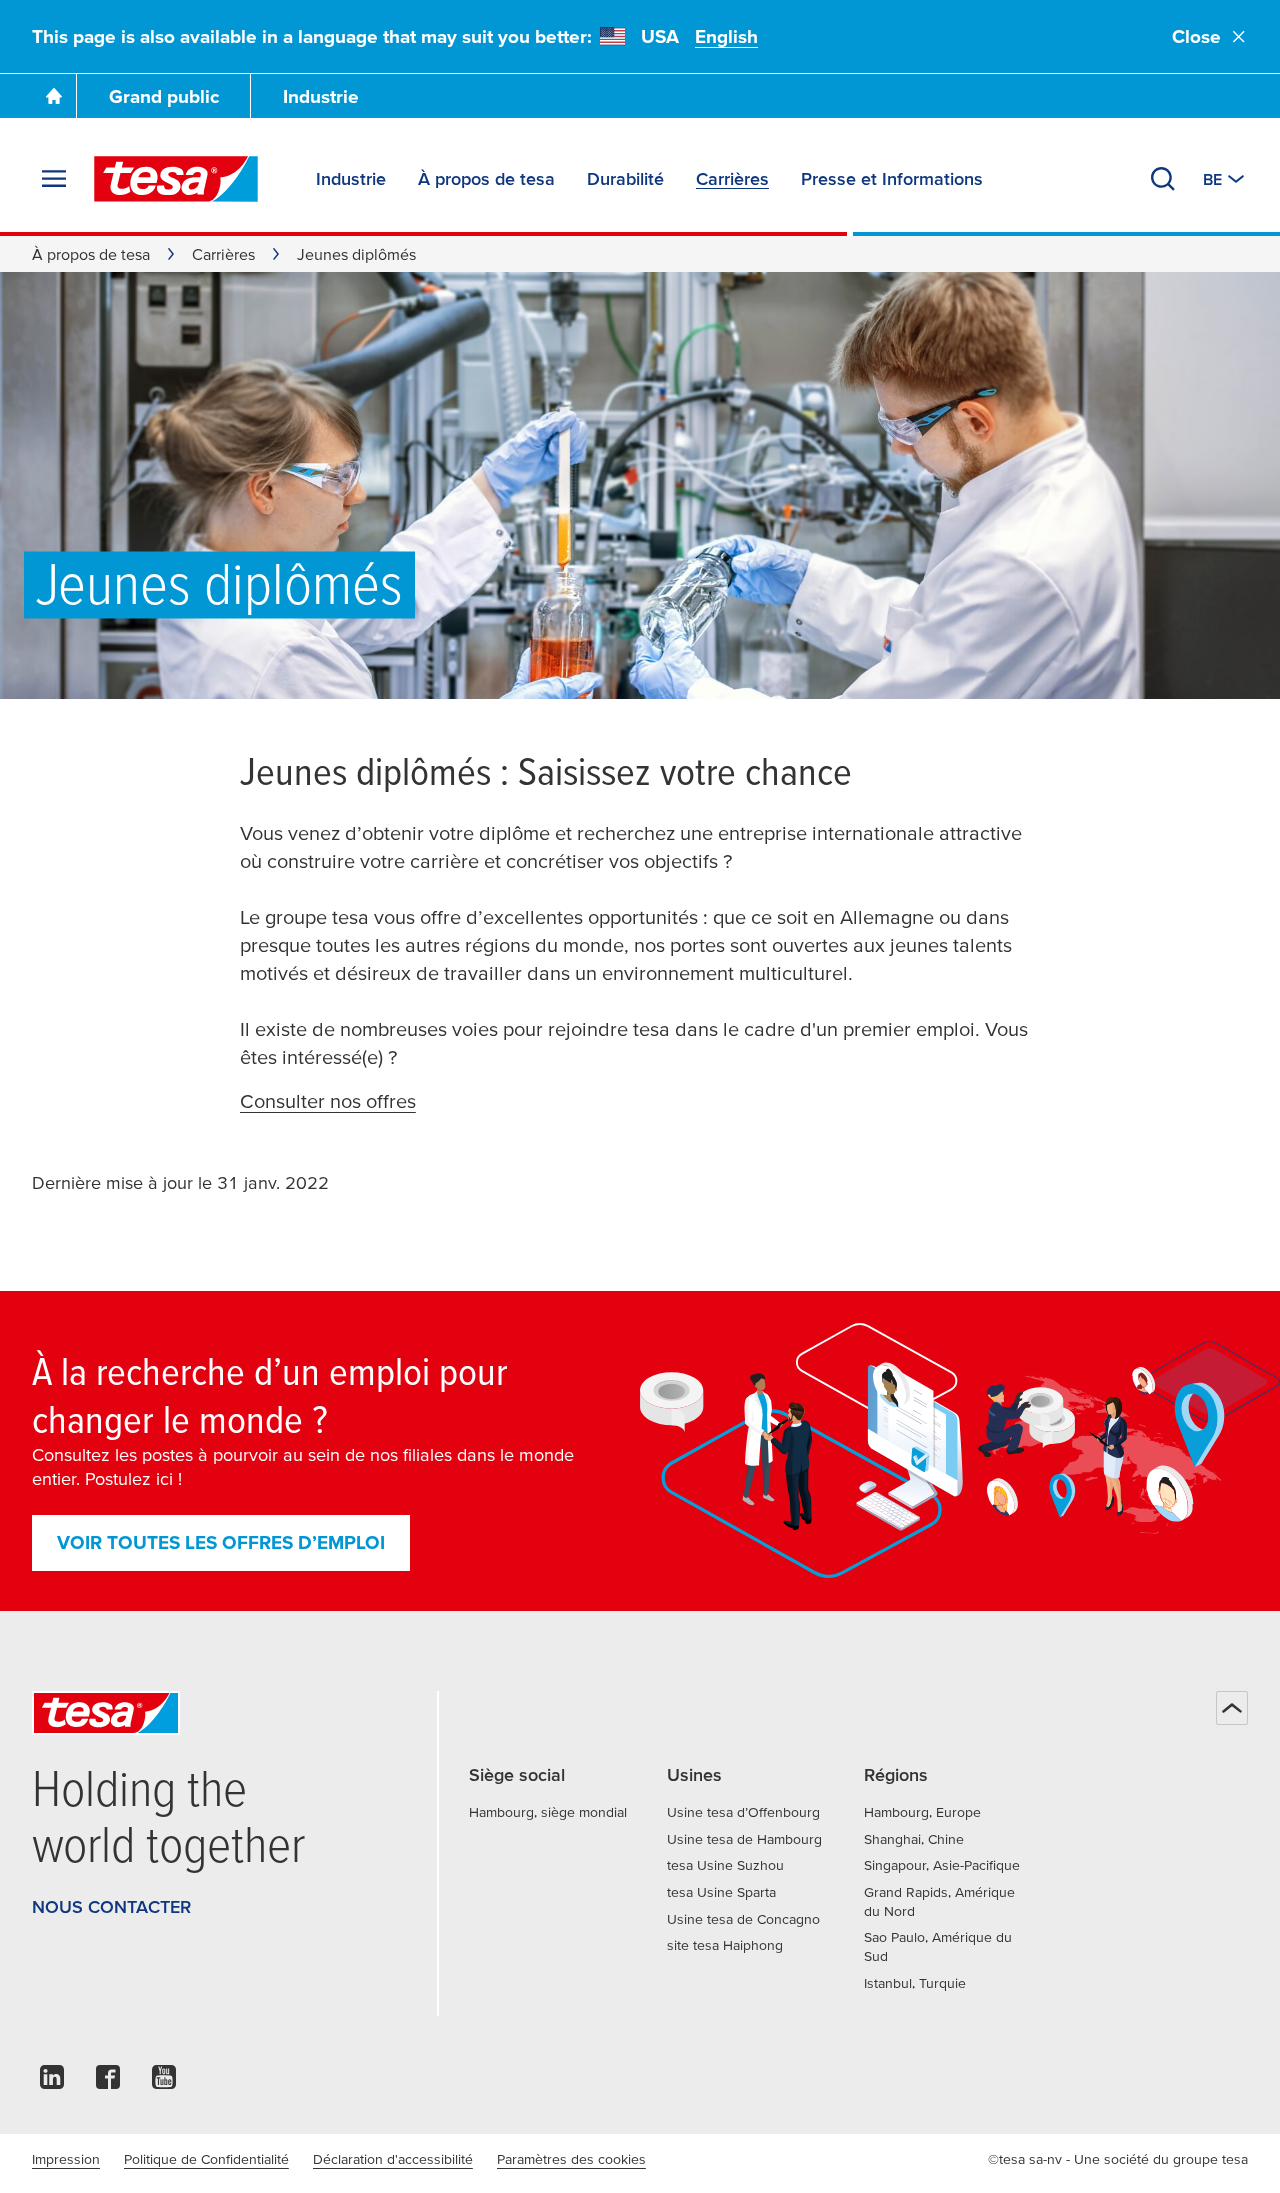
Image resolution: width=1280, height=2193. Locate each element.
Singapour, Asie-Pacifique (942, 1865)
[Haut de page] (1232, 1708)
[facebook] (108, 2082)
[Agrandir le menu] (54, 179)
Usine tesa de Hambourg (744, 1839)
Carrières (223, 254)
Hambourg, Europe (922, 1812)
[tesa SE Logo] (176, 179)
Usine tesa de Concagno (743, 1919)
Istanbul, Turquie (915, 1983)
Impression (66, 2159)
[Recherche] (1163, 179)
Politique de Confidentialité (206, 2159)
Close (1196, 36)
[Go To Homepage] (54, 96)
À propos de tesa (91, 254)
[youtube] (164, 2082)
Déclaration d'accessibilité (393, 2159)
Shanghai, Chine (914, 1839)
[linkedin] (52, 2082)
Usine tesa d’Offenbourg (743, 1812)
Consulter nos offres (328, 1101)
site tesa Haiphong (725, 1945)
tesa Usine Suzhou (725, 1865)
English (726, 36)
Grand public (164, 96)
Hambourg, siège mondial (548, 1812)
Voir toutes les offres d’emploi (221, 1542)
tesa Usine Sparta (721, 1892)
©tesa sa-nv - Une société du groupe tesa (1118, 2159)
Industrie (321, 96)
